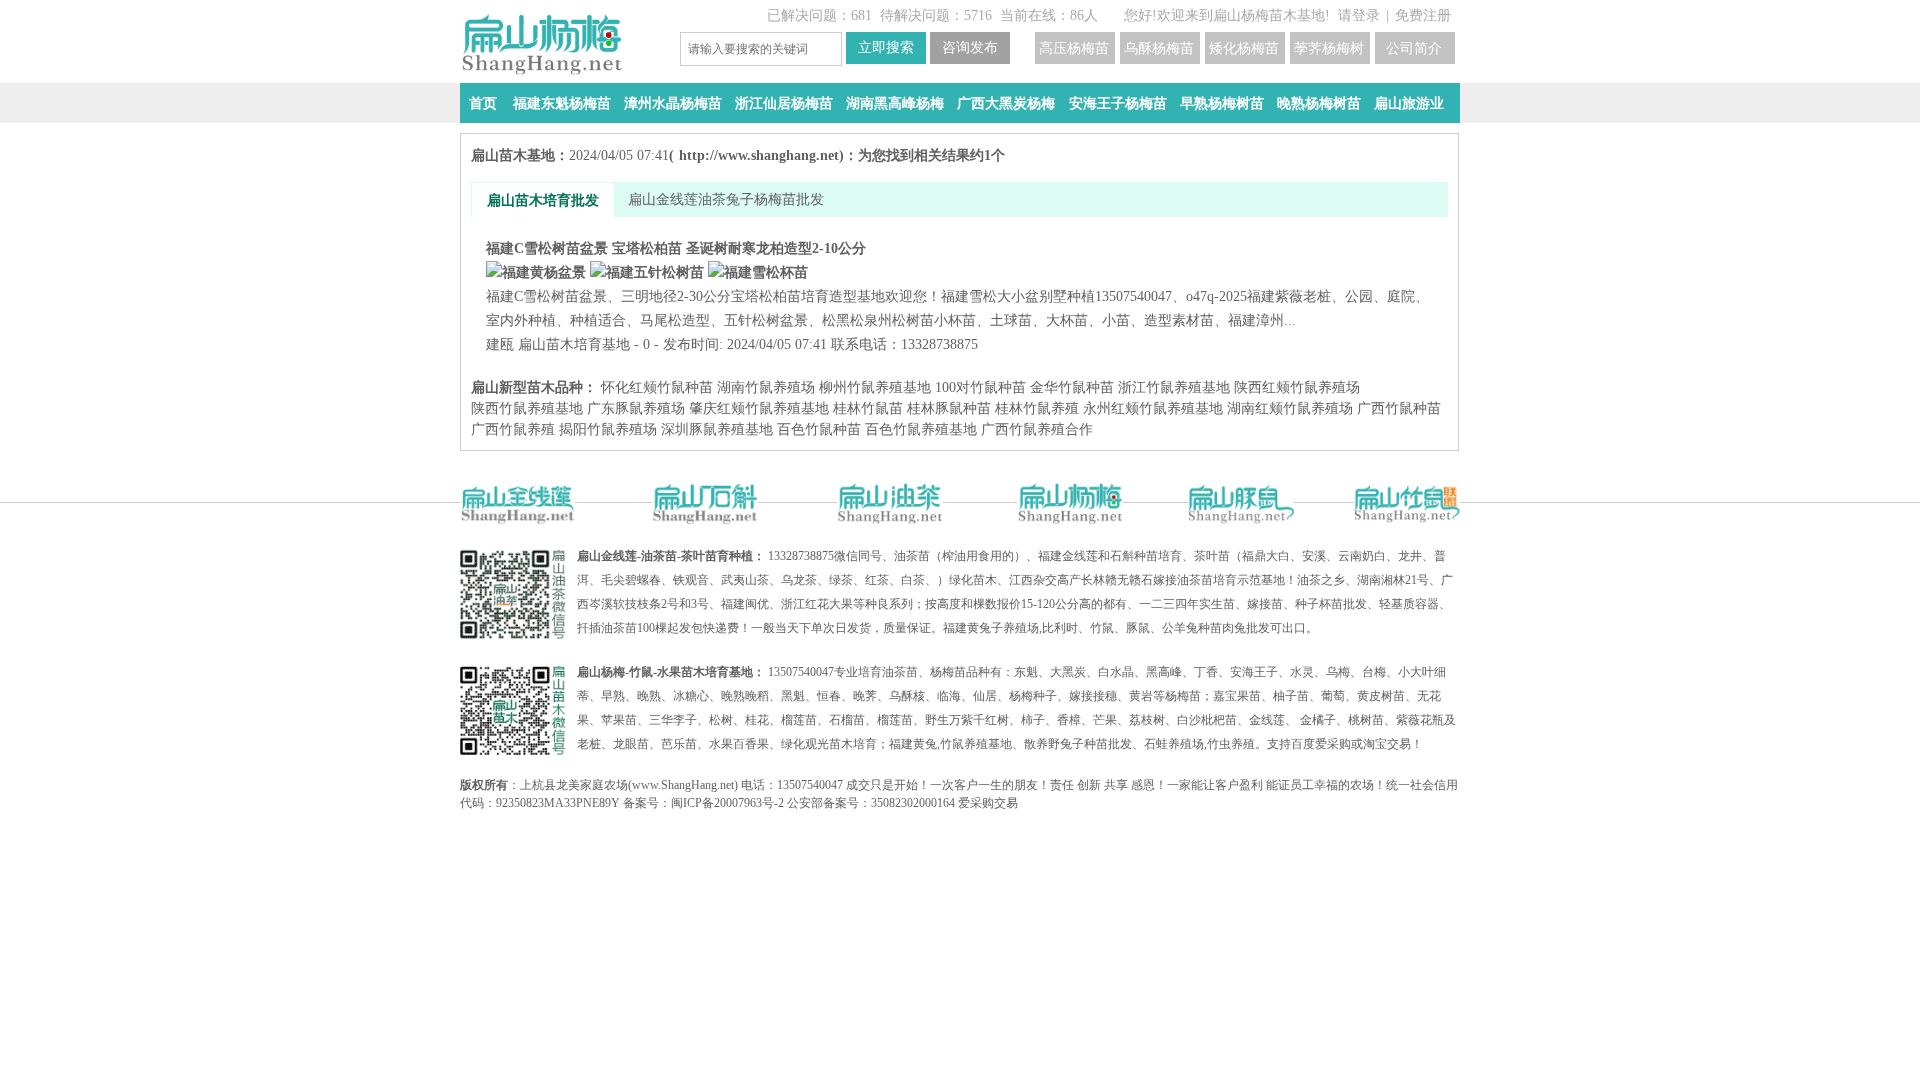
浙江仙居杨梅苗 (784, 103)
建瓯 (500, 344)
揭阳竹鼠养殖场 (608, 429)
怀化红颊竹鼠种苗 (657, 387)
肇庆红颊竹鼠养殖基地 (759, 408)
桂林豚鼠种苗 (949, 408)
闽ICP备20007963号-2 (727, 803)
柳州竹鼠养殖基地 (875, 387)
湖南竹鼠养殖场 (766, 387)
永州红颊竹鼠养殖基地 (1153, 408)
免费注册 (1423, 15)
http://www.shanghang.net (759, 155)
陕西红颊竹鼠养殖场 (1297, 387)
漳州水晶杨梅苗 (673, 103)
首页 (483, 103)
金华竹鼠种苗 (1072, 387)
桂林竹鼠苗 (868, 408)
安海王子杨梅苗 (1118, 103)
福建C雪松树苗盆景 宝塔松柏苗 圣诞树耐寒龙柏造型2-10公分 (957, 284)
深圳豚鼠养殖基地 (717, 429)
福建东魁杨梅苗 (562, 103)
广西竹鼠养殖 (513, 429)
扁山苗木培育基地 (574, 344)
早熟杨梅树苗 (1222, 103)
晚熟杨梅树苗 (1319, 103)
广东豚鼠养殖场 (636, 408)
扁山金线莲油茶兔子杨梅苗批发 (726, 199)
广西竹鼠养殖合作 (1037, 429)
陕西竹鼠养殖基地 (527, 408)
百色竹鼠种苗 (819, 429)
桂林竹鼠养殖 (1037, 408)
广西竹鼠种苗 (1399, 408)
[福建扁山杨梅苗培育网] (560, 44)
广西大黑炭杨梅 (1006, 103)
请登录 (1359, 15)
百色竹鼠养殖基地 (921, 429)
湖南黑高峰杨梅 (895, 103)
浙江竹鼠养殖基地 (1174, 387)
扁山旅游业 (1409, 103)
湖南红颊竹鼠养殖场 (1290, 408)
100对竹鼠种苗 (980, 387)
